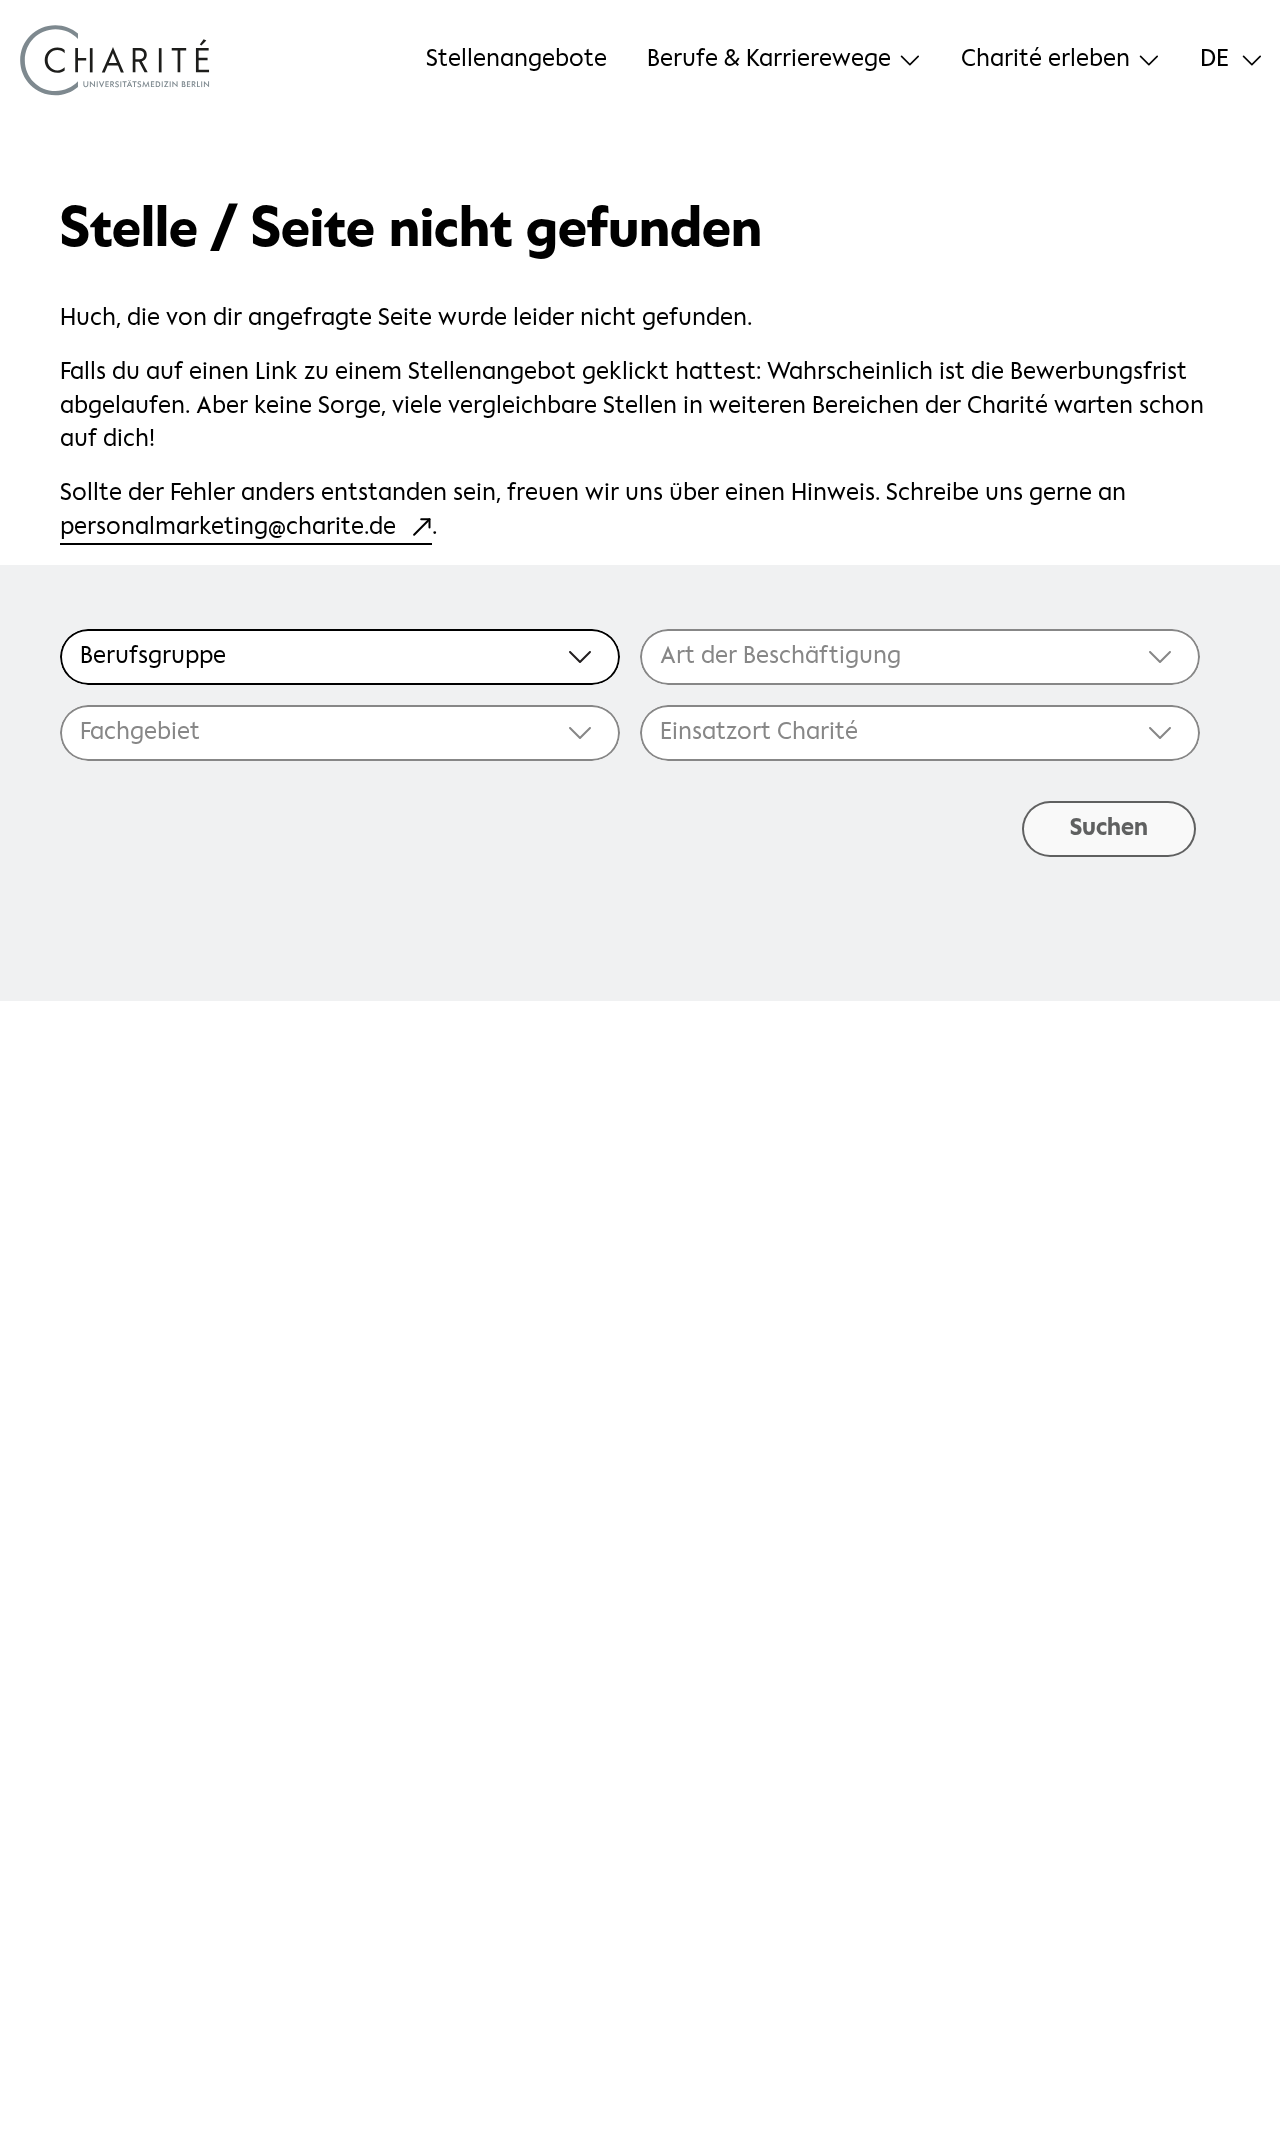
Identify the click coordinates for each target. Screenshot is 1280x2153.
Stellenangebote (516, 59)
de (1214, 60)
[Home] (114, 60)
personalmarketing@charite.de (228, 527)
